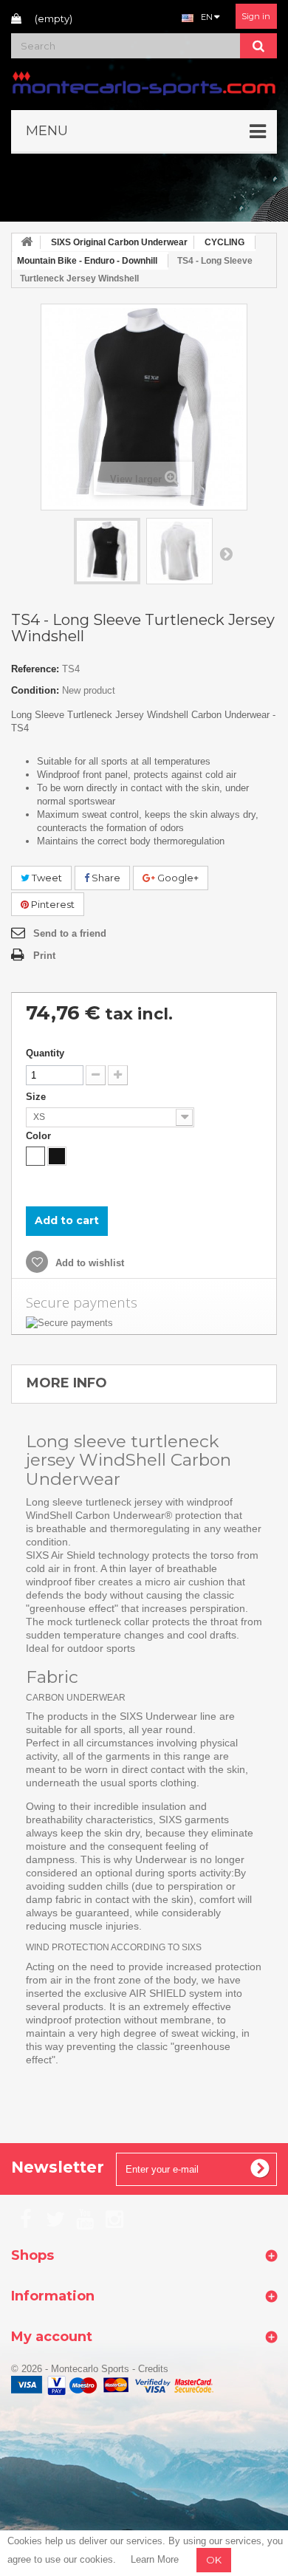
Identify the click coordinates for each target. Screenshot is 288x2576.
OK (214, 2560)
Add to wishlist (88, 1263)
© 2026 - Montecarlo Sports (72, 2369)
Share (105, 878)
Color (40, 1136)
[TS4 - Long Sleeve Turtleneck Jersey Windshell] (107, 551)
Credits (153, 2369)
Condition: (35, 690)
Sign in (256, 16)
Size (37, 1097)
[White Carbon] (35, 1156)
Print (44, 956)
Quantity (45, 1053)
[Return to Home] (27, 243)
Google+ (177, 878)
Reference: (35, 669)
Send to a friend (70, 933)
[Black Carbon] (57, 1156)
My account (52, 2337)
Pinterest (52, 904)
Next (226, 553)
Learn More (155, 2559)
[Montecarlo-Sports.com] (144, 82)
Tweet (46, 878)
